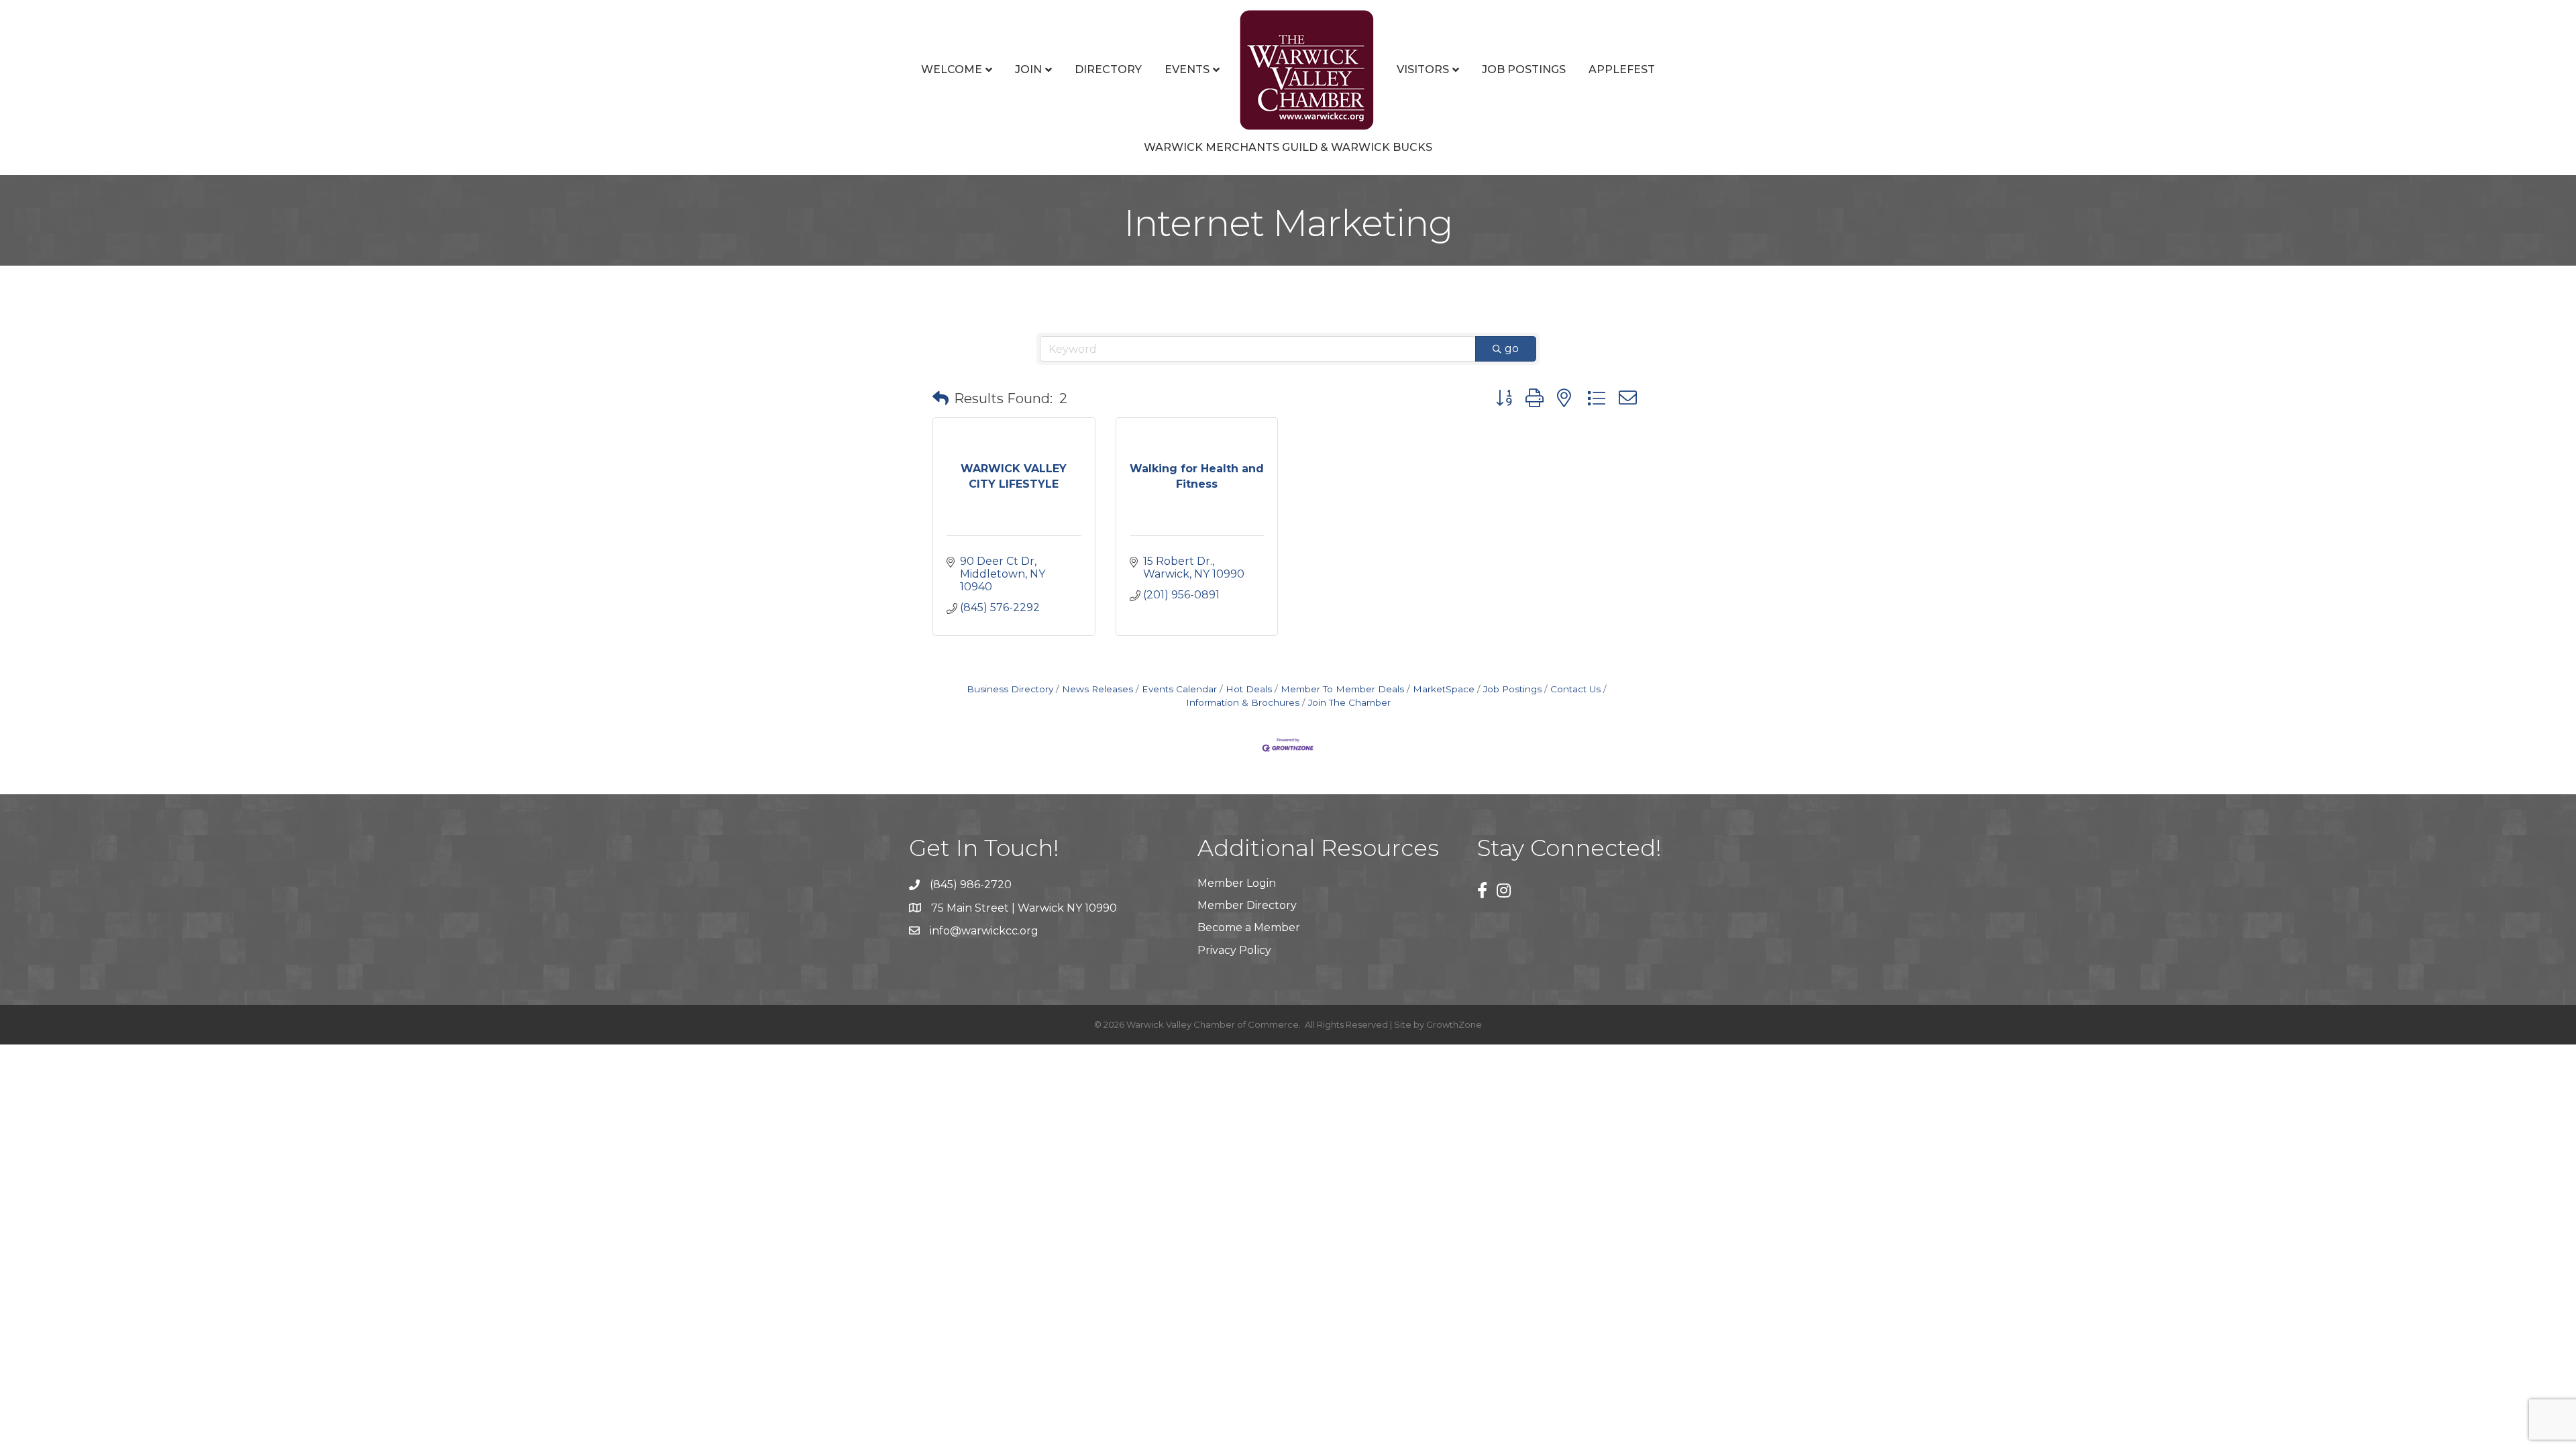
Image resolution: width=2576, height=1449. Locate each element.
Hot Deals (1249, 689)
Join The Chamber (1349, 702)
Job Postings (1524, 69)
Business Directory (1010, 689)
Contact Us (1575, 689)
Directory (1108, 69)
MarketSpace (1444, 689)
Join (1028, 69)
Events (1187, 69)
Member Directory (1247, 905)
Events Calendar (1179, 689)
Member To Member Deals (1342, 689)
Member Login (1237, 883)
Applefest (1622, 69)
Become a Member (1249, 927)
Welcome (952, 69)
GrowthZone (1454, 1024)
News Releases (1097, 689)
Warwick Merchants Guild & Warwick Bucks (1288, 147)
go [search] (1512, 348)
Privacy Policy (1234, 950)
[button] (941, 398)
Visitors (1423, 69)
